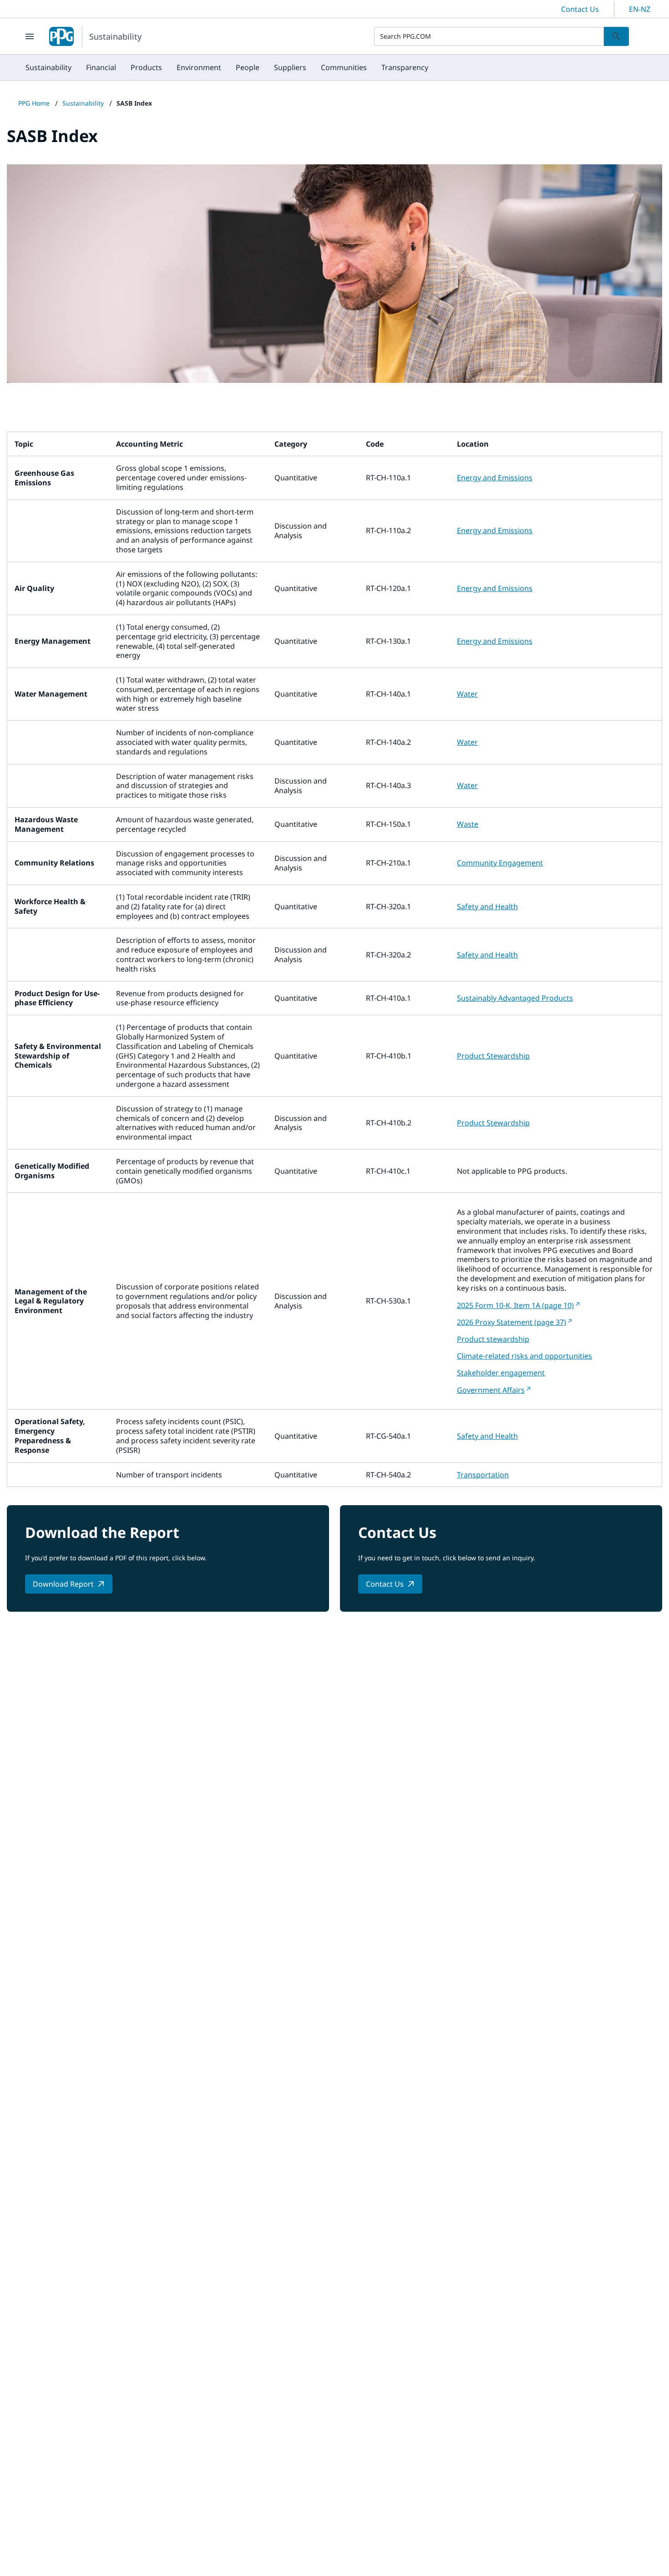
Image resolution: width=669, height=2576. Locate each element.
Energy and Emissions (495, 478)
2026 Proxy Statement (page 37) (512, 1322)
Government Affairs (491, 1390)
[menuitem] (48, 67)
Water (467, 694)
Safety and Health (487, 906)
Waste (468, 824)
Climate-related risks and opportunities (525, 1356)
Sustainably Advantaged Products (515, 998)
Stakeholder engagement (501, 1373)
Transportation (483, 1475)
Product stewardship (493, 1339)
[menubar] (227, 67)
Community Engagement (500, 863)
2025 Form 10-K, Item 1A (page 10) (515, 1305)
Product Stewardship (493, 1056)
